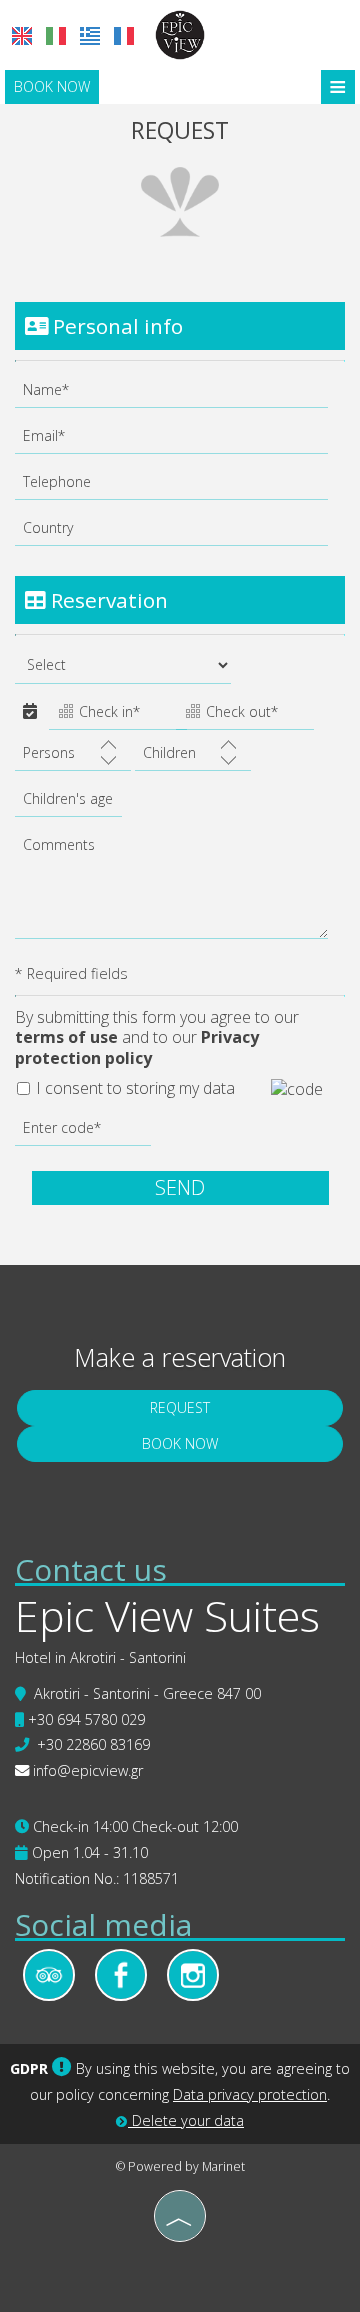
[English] (22, 36)
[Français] (124, 36)
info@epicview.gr (88, 1770)
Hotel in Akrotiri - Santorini (100, 1657)
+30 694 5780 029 (86, 1719)
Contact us (91, 1569)
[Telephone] (180, 487)
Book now (52, 86)
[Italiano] (56, 36)
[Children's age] (65, 804)
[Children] (193, 758)
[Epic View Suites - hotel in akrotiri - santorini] (180, 33)
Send (180, 1187)
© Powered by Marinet (180, 2166)
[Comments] (180, 890)
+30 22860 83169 (93, 1744)
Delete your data (186, 2120)
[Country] (180, 533)
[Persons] (73, 758)
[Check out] (237, 714)
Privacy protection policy (137, 1047)
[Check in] (110, 714)
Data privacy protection (250, 2094)
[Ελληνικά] (90, 36)
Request (180, 1407)
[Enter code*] (83, 1133)
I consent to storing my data (133, 1088)
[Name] (180, 395)
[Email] (180, 441)
